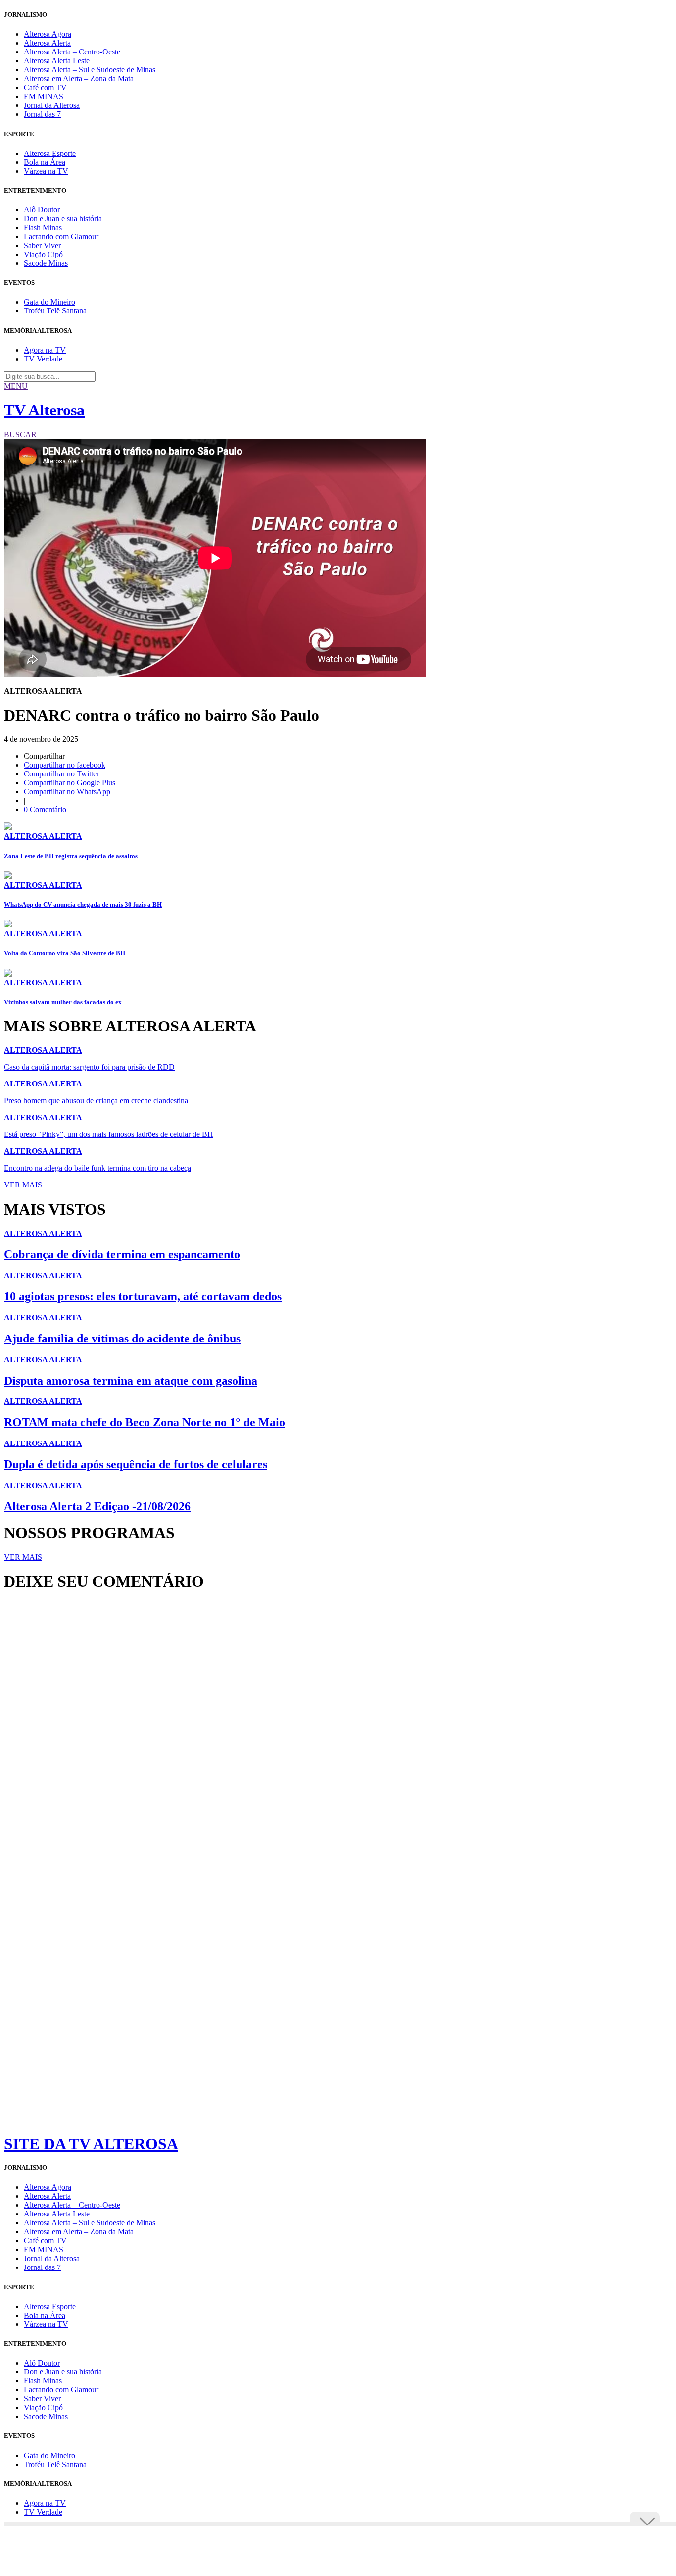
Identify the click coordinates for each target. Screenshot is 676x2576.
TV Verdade (43, 359)
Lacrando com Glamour (61, 236)
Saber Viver (42, 245)
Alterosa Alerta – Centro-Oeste (72, 52)
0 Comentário (45, 809)
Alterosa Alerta (47, 43)
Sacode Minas (46, 263)
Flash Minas (43, 228)
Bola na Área (45, 162)
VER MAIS (23, 1185)
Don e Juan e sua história (63, 219)
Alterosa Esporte (50, 153)
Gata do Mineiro (49, 302)
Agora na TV (45, 350)
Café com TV (45, 87)
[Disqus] (338, 1734)
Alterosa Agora (48, 34)
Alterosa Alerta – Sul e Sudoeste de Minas (90, 70)
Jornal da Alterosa (52, 105)
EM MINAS (44, 96)
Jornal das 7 (42, 114)
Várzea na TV (46, 171)
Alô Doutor (42, 210)
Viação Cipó (43, 254)
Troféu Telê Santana (55, 311)
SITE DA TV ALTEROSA (91, 2144)
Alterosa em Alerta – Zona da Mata (79, 78)
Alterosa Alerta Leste (57, 61)
